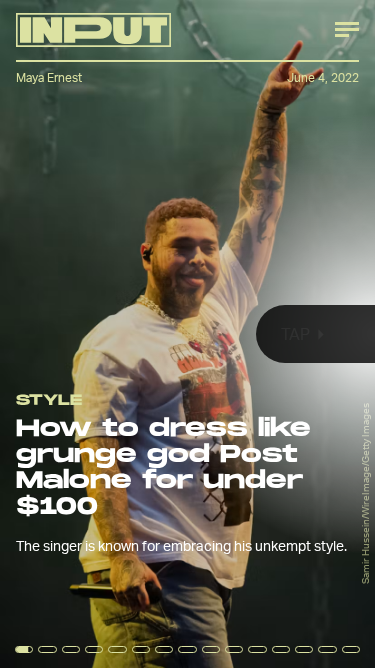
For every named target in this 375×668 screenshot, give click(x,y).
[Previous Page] (62, 334)
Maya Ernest (49, 77)
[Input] (93, 30)
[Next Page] (249, 334)
